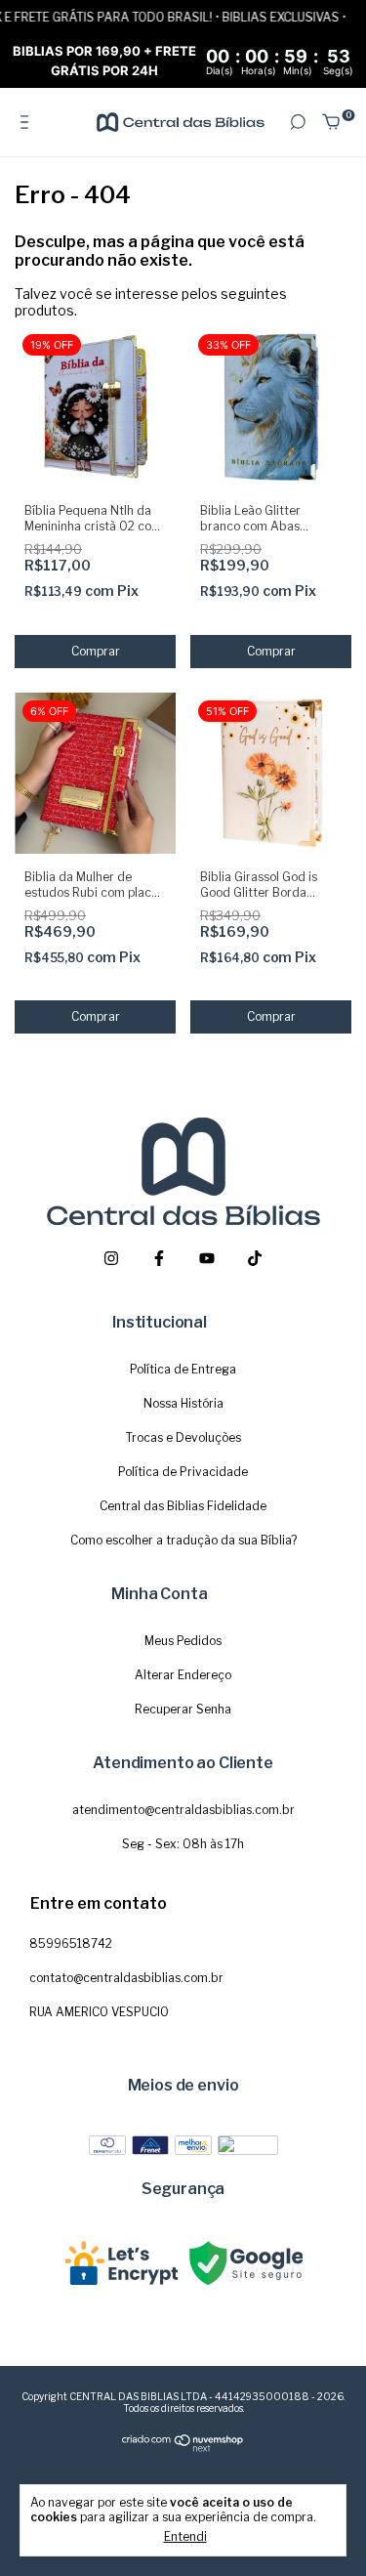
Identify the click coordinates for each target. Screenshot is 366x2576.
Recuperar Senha (183, 1709)
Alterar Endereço (183, 1675)
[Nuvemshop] (183, 2448)
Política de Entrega (183, 1369)
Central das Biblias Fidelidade (183, 1506)
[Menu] (28, 122)
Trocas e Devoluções (183, 1437)
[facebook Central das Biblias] (159, 1258)
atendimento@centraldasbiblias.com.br (183, 1810)
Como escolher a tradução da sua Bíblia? (183, 1540)
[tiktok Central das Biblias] (255, 1258)
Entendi (185, 2536)
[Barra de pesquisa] (298, 122)
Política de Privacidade (183, 1472)
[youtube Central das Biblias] (207, 1258)
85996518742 (71, 1943)
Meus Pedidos (183, 1641)
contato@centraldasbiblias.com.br (126, 1978)
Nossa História (183, 1403)
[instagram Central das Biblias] (111, 1258)
